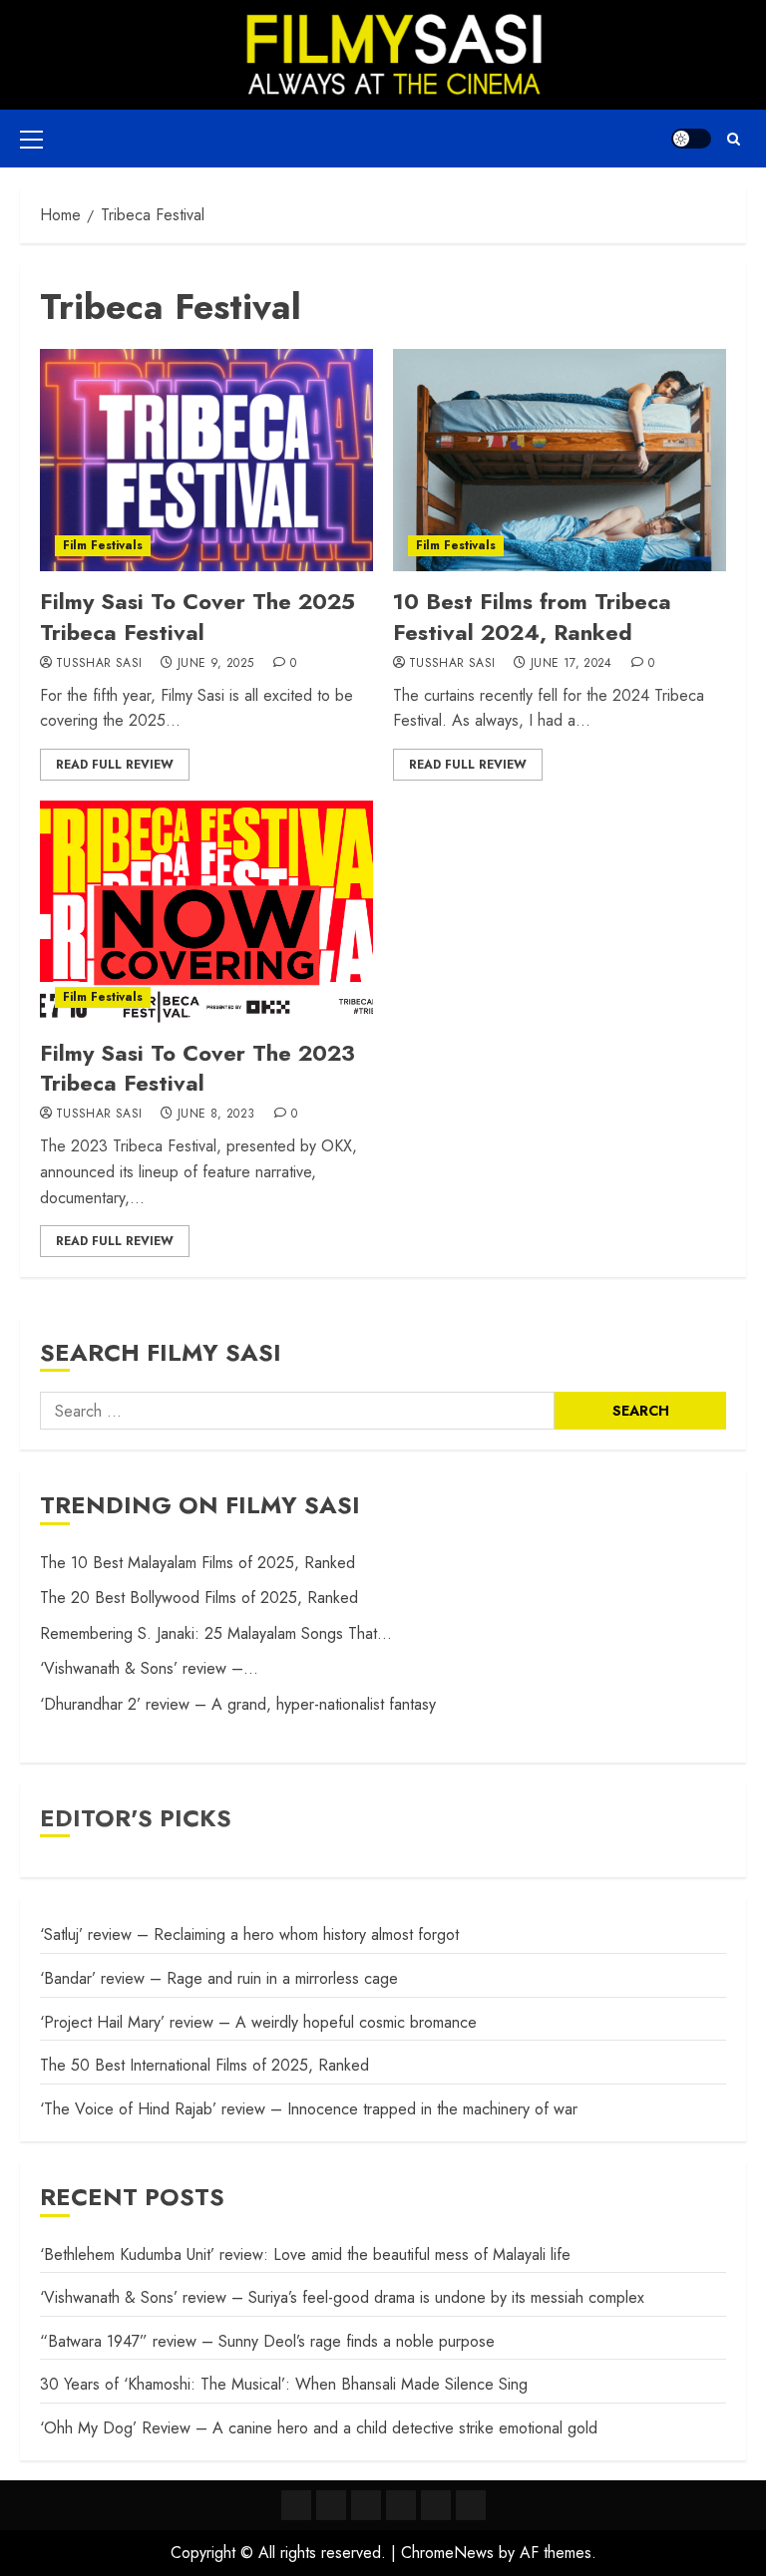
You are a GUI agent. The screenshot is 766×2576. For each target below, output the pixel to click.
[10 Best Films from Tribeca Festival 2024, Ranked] (560, 460)
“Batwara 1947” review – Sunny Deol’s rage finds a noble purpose (267, 2341)
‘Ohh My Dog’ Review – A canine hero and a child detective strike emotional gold (319, 2428)
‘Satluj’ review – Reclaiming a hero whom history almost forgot (249, 1934)
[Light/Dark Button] (691, 139)
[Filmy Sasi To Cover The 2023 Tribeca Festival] (206, 912)
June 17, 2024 (572, 664)
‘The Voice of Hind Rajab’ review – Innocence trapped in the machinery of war (309, 2109)
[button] (31, 139)
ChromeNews (447, 2553)
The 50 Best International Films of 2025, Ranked (204, 2065)
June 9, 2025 (215, 664)
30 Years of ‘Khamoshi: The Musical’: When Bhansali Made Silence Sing (284, 2384)
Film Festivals (103, 545)
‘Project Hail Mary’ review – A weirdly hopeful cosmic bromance (258, 2022)
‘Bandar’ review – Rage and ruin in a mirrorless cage (219, 1978)
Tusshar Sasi (99, 664)
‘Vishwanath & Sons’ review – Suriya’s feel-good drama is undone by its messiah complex (342, 2297)
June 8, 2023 (216, 1115)
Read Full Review (115, 765)
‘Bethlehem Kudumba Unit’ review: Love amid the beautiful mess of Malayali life (305, 2254)
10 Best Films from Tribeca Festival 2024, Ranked (532, 617)
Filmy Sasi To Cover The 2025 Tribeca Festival (197, 617)
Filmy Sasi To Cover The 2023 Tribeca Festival (197, 1068)
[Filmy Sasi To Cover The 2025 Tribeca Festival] (206, 460)
